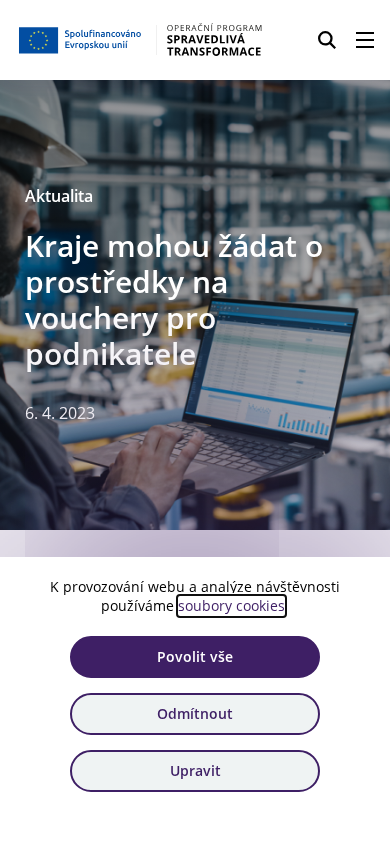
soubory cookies (231, 605)
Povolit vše (195, 656)
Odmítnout (195, 713)
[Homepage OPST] (141, 40)
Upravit (195, 770)
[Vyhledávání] (327, 40)
